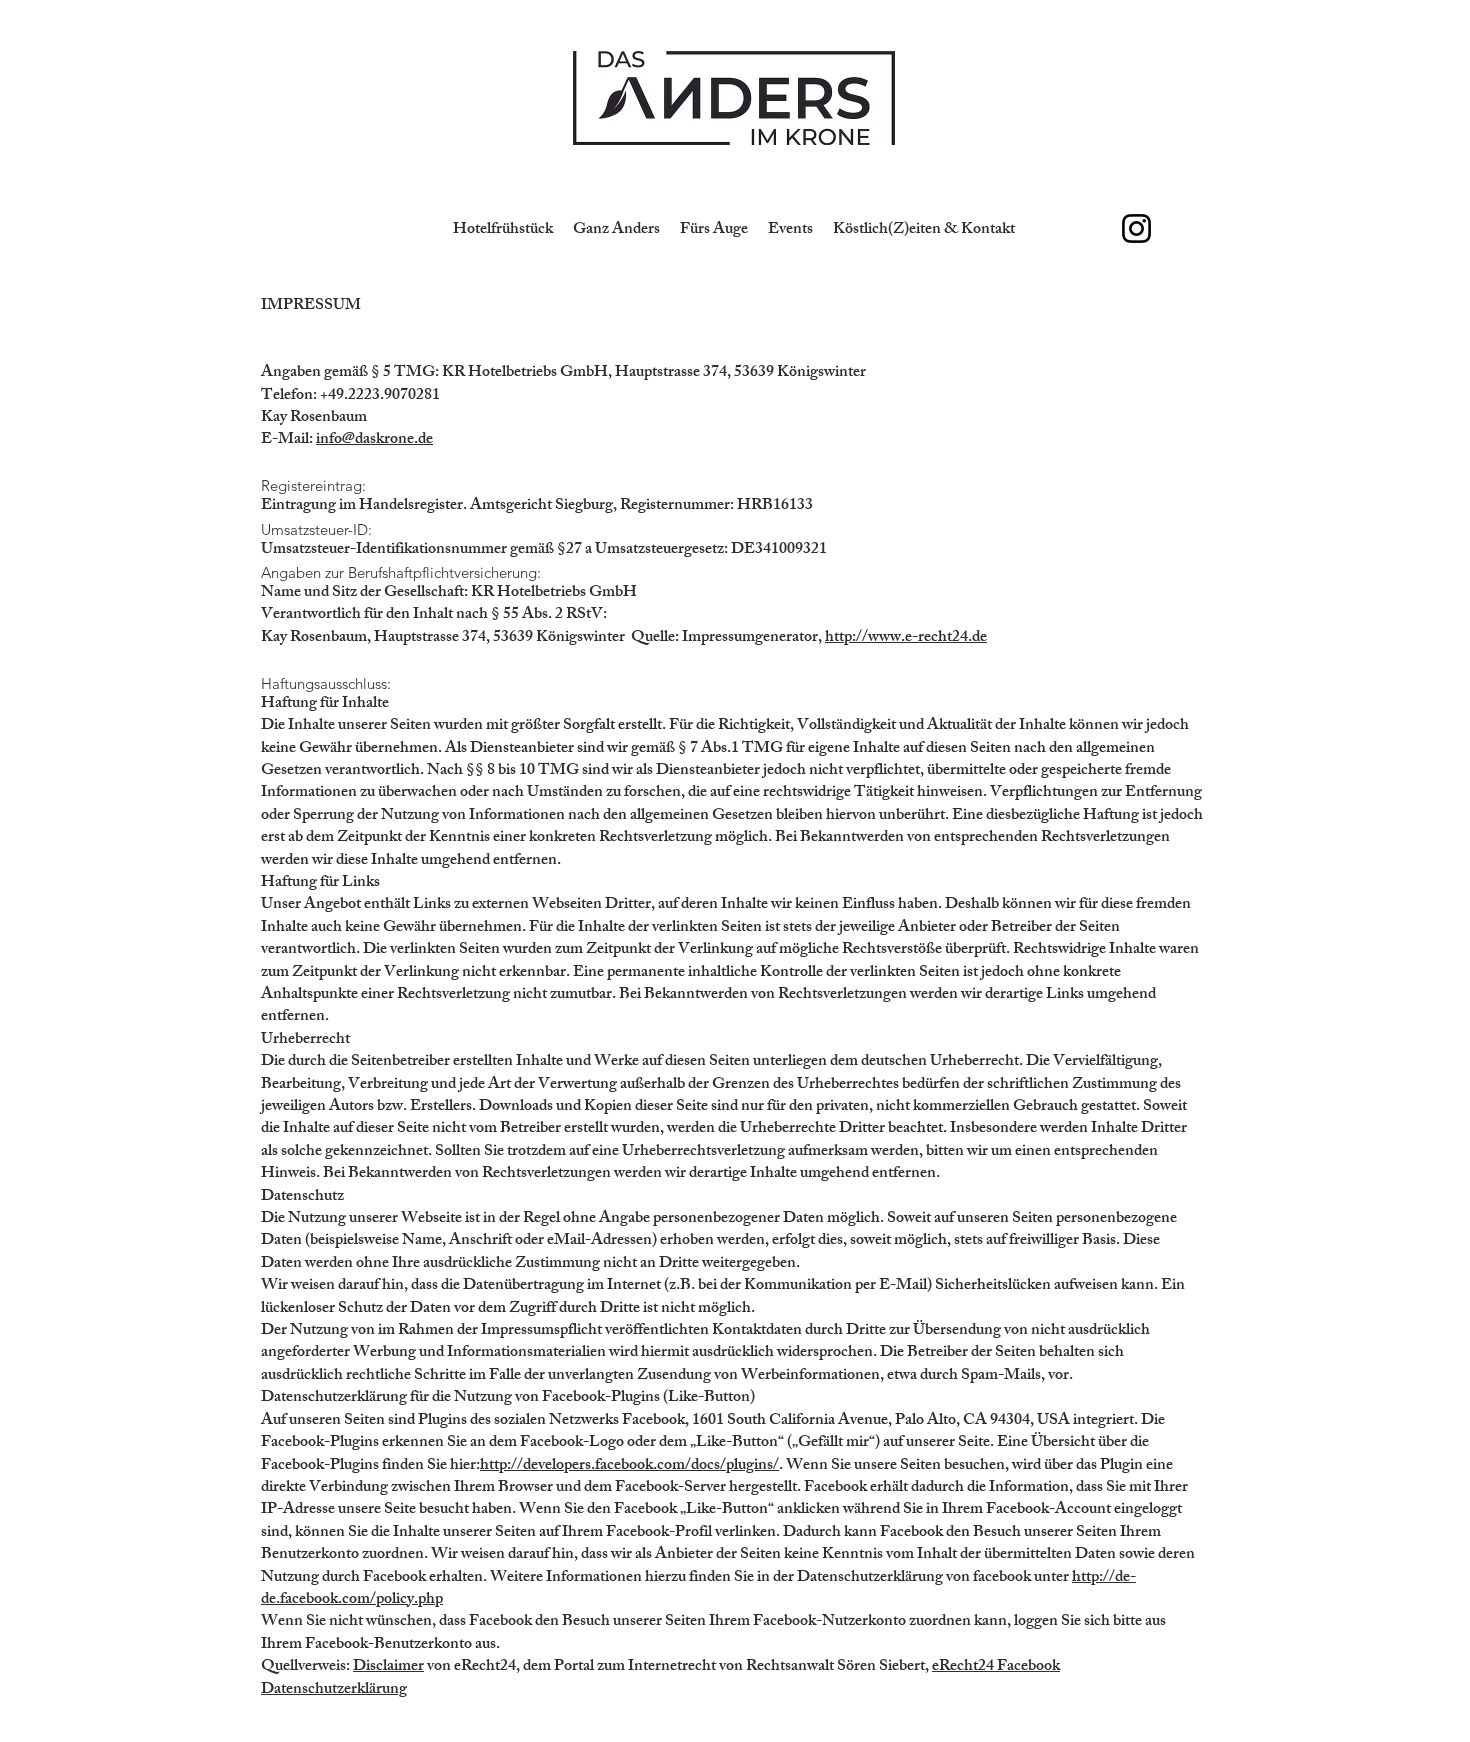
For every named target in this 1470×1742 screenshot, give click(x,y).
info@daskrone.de (374, 440)
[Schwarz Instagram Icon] (1136, 228)
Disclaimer (388, 1667)
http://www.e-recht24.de (906, 638)
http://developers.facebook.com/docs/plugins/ (629, 1466)
